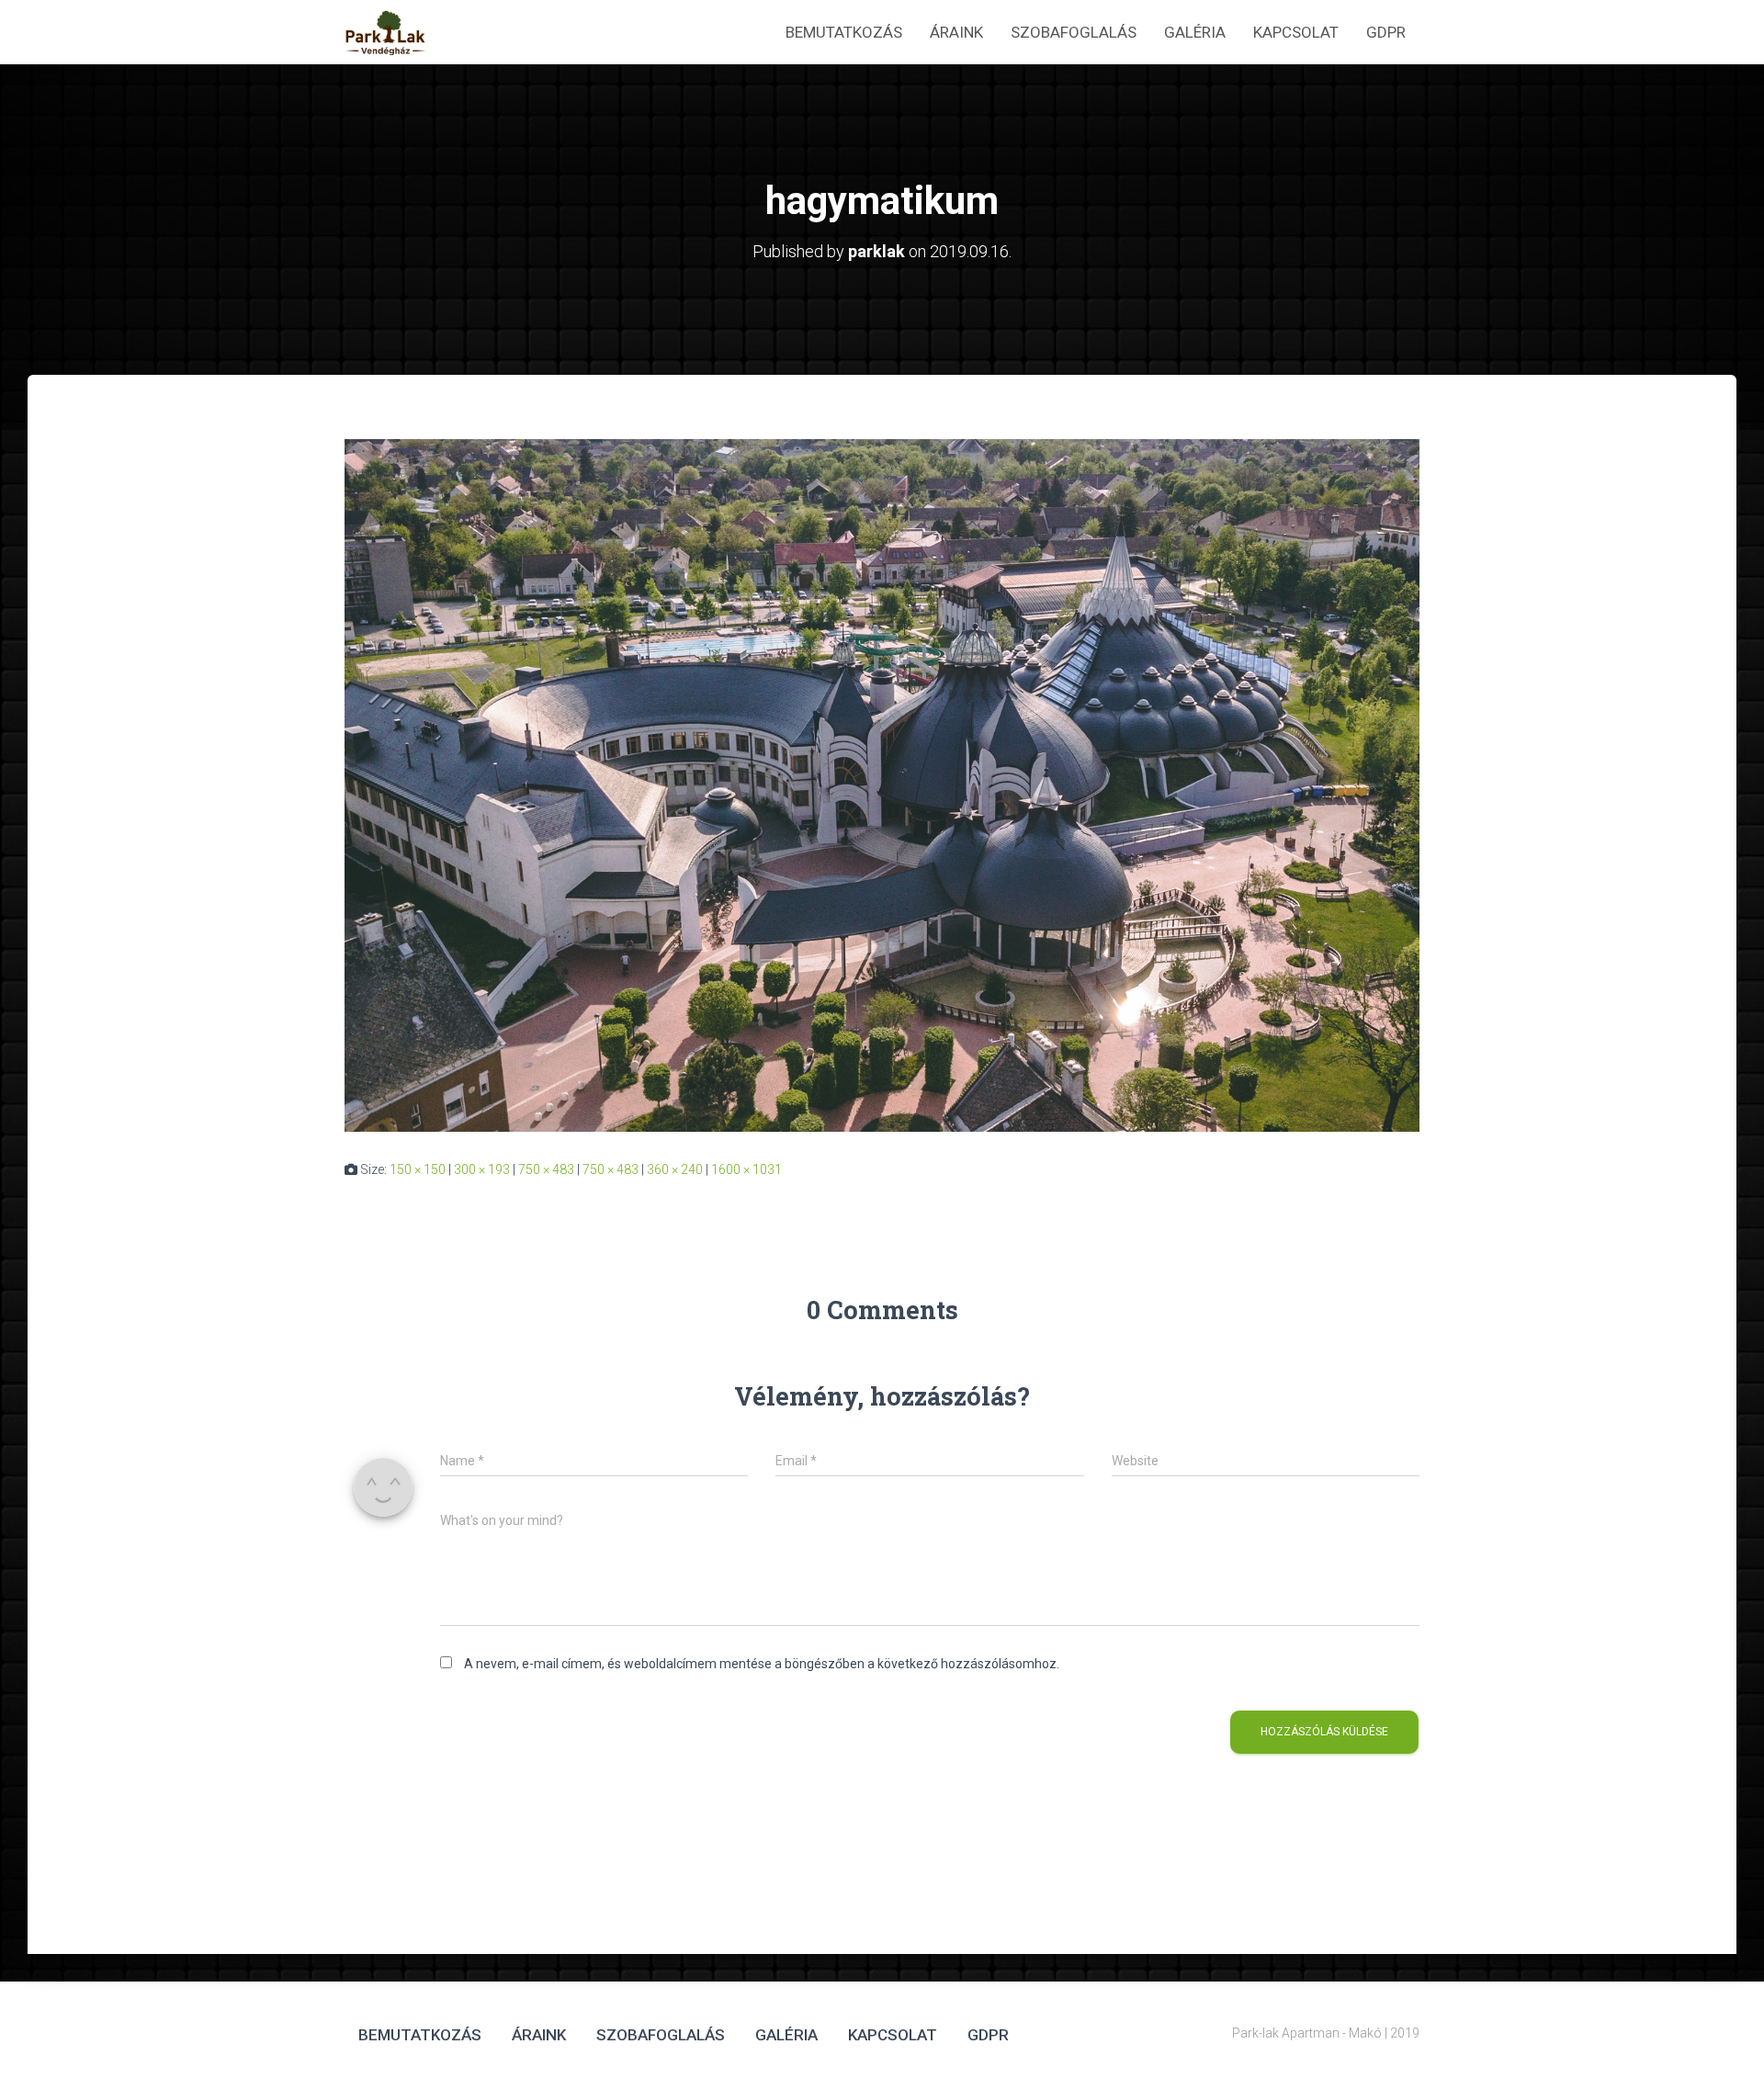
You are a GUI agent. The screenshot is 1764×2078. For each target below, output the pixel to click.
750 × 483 (546, 1169)
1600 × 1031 (746, 1169)
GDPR (1386, 32)
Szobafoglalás (1074, 32)
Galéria (1195, 32)
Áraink (956, 32)
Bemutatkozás (844, 32)
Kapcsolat (1296, 32)
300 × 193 (482, 1169)
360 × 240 (675, 1169)
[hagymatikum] (882, 785)
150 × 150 (418, 1169)
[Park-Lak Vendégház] (385, 32)
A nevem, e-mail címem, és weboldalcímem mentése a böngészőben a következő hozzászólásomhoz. (762, 1664)
